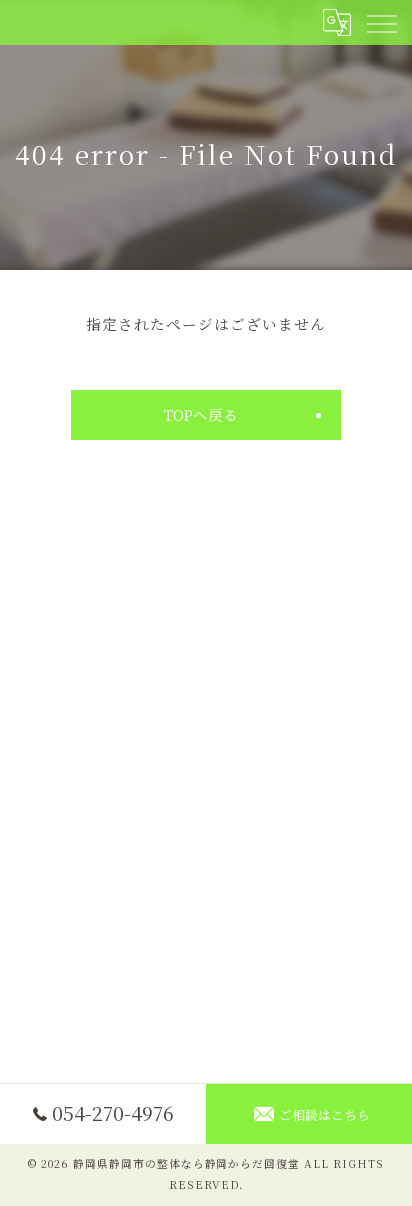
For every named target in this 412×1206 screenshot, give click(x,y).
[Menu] (381, 22)
